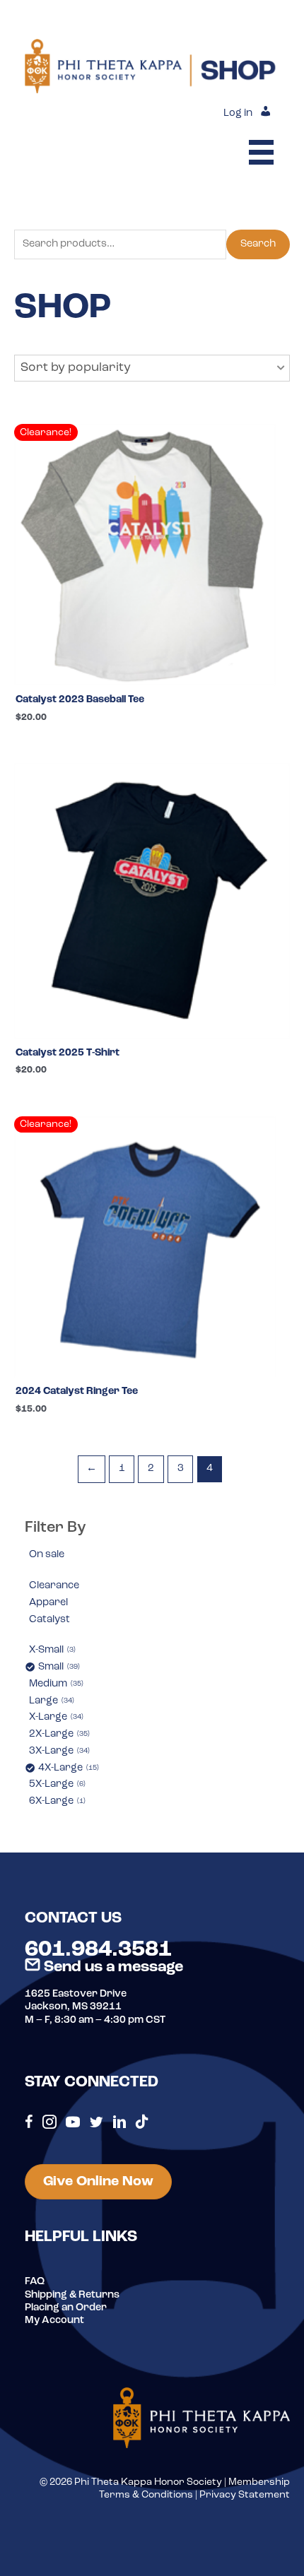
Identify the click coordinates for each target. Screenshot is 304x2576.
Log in (238, 113)
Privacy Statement (245, 2495)
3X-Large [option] (58, 1751)
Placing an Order (66, 2308)
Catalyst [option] (49, 1620)
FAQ (35, 2282)
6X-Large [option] (56, 1801)
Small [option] (58, 1667)
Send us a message (112, 1967)
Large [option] (51, 1701)
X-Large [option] (55, 1717)
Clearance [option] (54, 1586)
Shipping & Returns (72, 2295)
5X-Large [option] (56, 1784)
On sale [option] (47, 1555)
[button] (152, 368)
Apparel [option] (48, 1603)
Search (258, 244)
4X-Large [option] (68, 1768)
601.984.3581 (98, 1950)
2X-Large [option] (58, 1734)
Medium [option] (55, 1684)
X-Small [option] (51, 1650)
